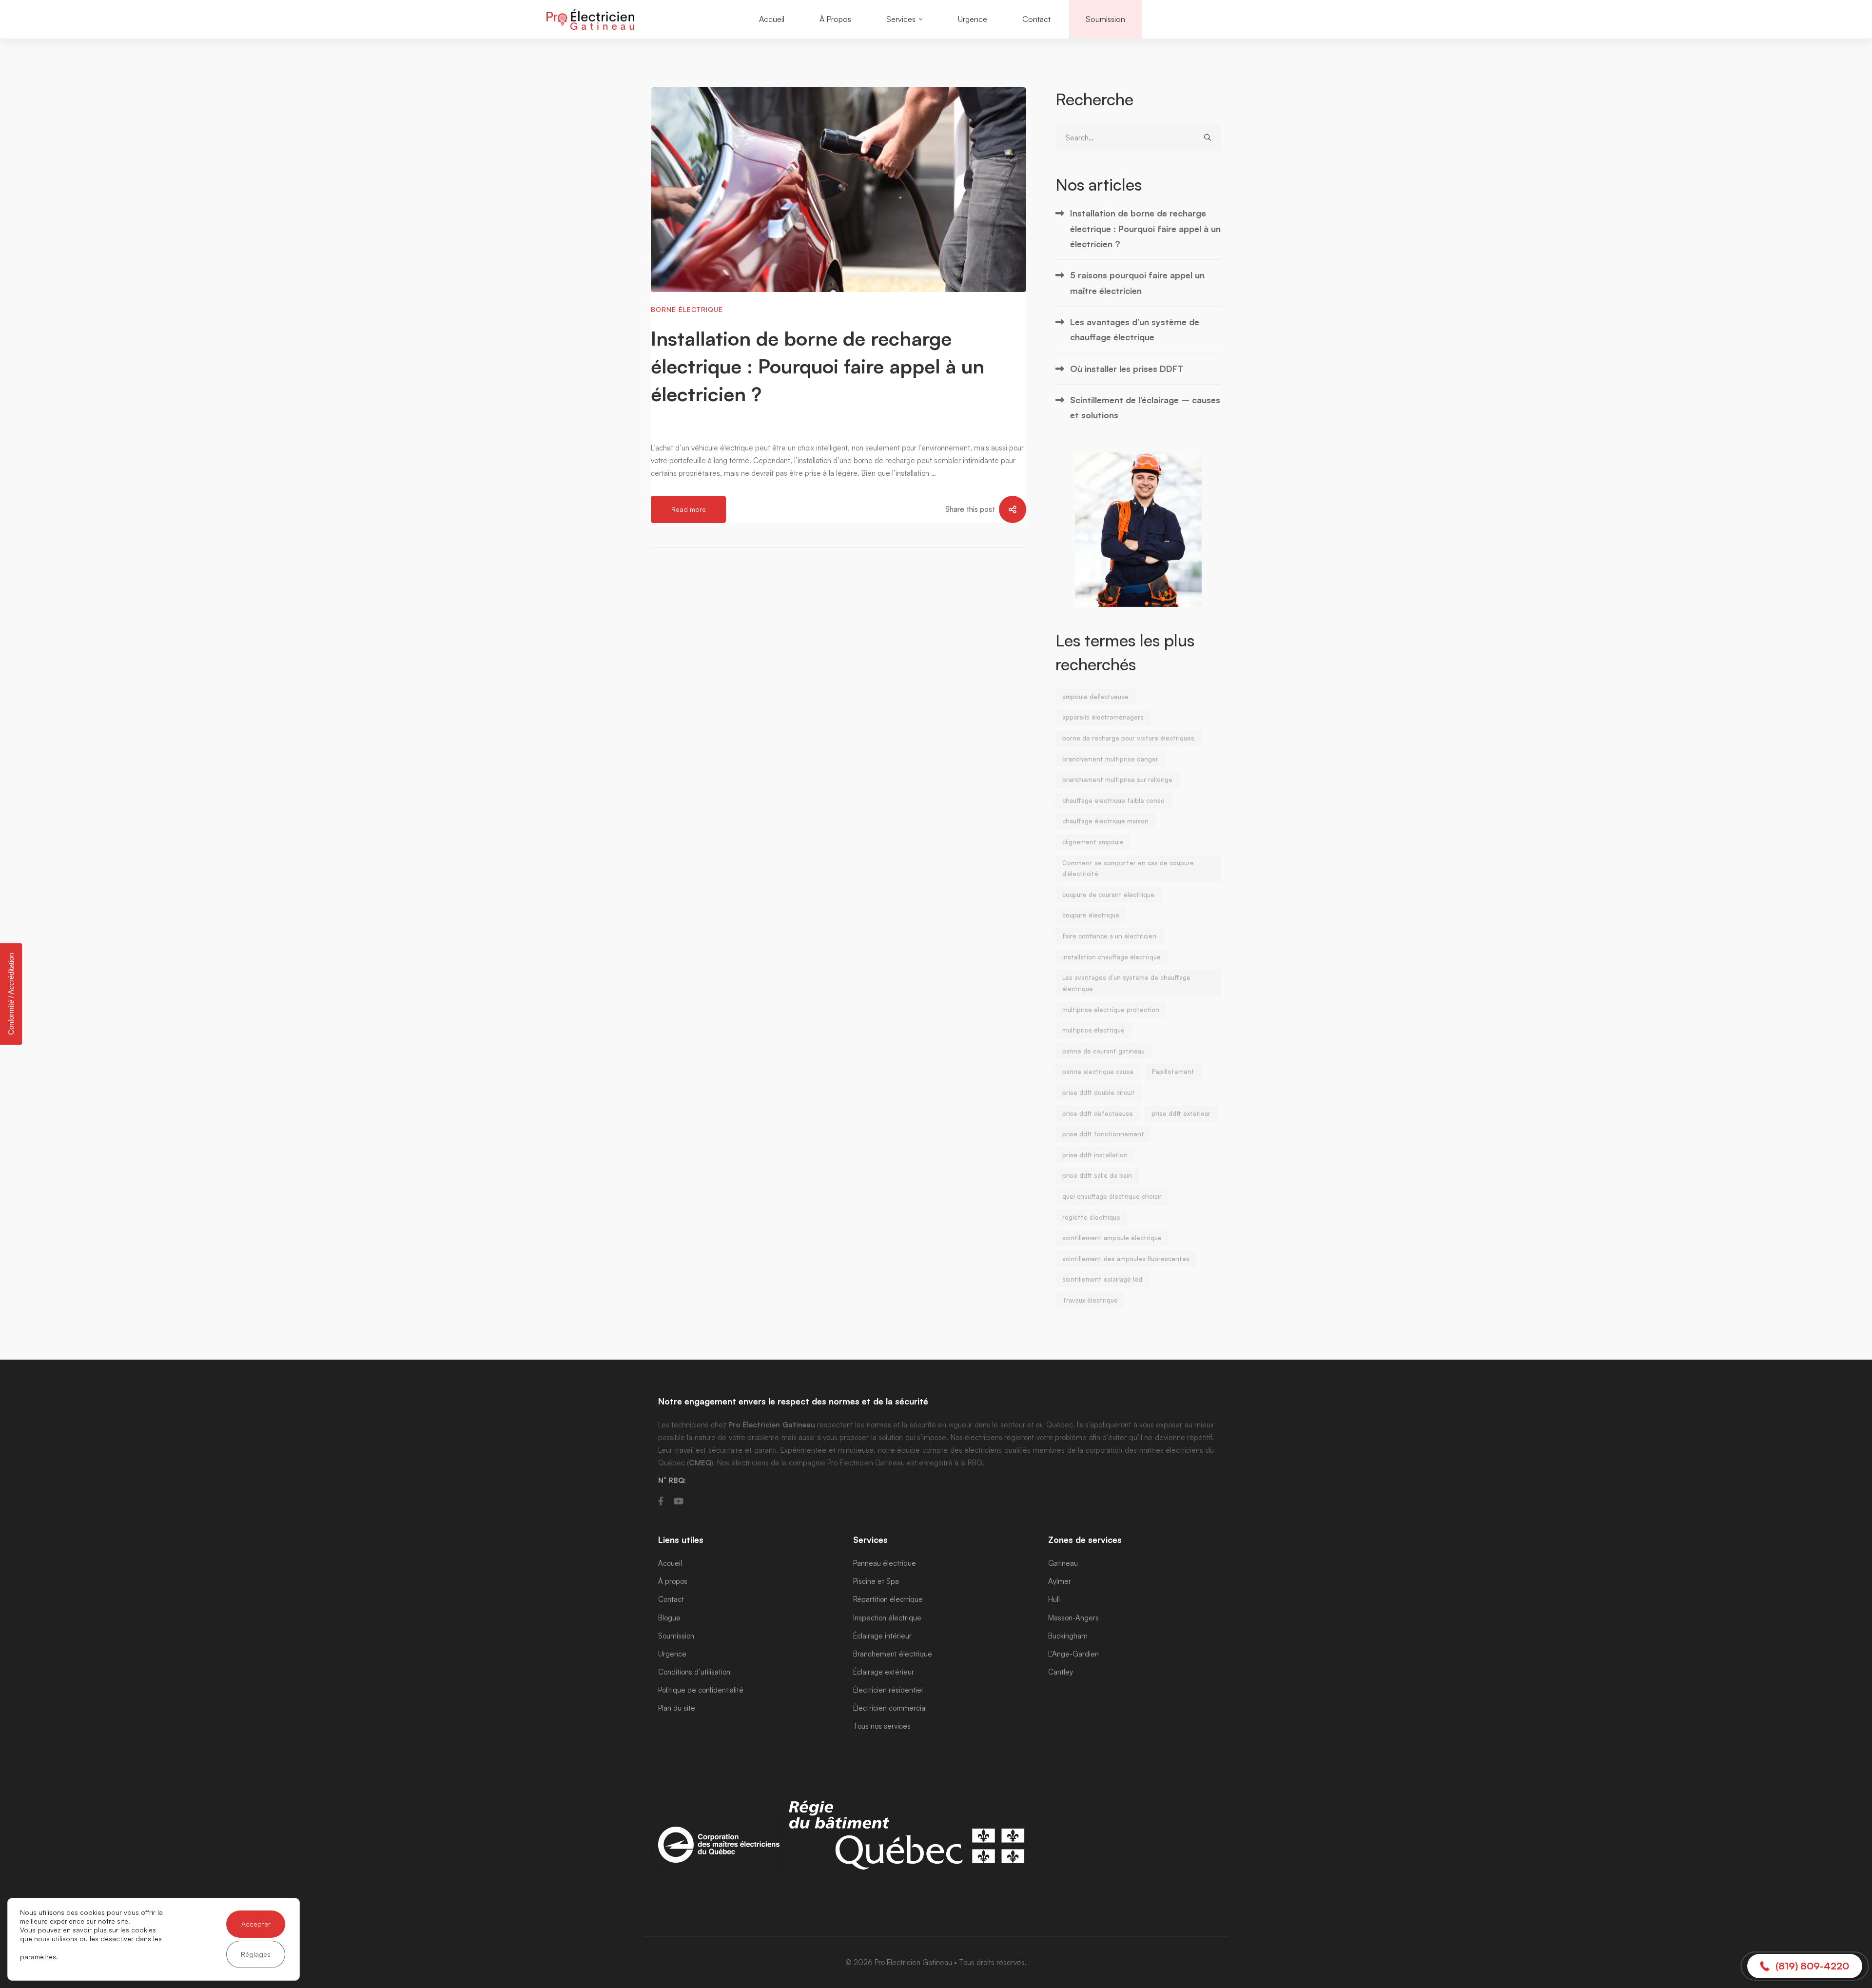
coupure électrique (1091, 915)
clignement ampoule (1093, 842)
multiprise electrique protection (1111, 1010)
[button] (1805, 1966)
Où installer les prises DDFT (1127, 369)
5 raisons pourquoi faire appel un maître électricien (1137, 283)
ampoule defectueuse (1095, 697)
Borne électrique (687, 309)
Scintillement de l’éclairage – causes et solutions (1145, 407)
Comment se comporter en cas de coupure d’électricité (1128, 868)
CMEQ (700, 1463)
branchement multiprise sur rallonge (1117, 780)
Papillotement (1173, 1072)
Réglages (256, 1954)
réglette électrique (1091, 1217)
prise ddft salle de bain (1097, 1175)
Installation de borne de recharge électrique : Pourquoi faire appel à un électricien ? (818, 366)
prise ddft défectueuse (1098, 1113)
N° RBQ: (672, 1480)
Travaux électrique (1090, 1300)
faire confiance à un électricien (1109, 936)
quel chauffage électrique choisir (1112, 1196)
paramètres (38, 1957)
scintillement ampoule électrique (1112, 1238)
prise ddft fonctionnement (1103, 1134)
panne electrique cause (1098, 1072)
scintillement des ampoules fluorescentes (1126, 1259)
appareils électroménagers (1103, 717)
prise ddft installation (1095, 1155)
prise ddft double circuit (1099, 1092)
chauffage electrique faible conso (1113, 800)
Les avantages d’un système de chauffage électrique (1135, 329)
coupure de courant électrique (1108, 895)
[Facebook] (661, 1501)
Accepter (256, 1924)
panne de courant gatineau (1103, 1051)
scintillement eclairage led (1102, 1279)
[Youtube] (679, 1501)
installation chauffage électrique (1111, 957)
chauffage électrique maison (1105, 821)
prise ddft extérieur (1181, 1113)
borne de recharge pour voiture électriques (1128, 738)
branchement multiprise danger (1110, 759)
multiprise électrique (1093, 1030)
